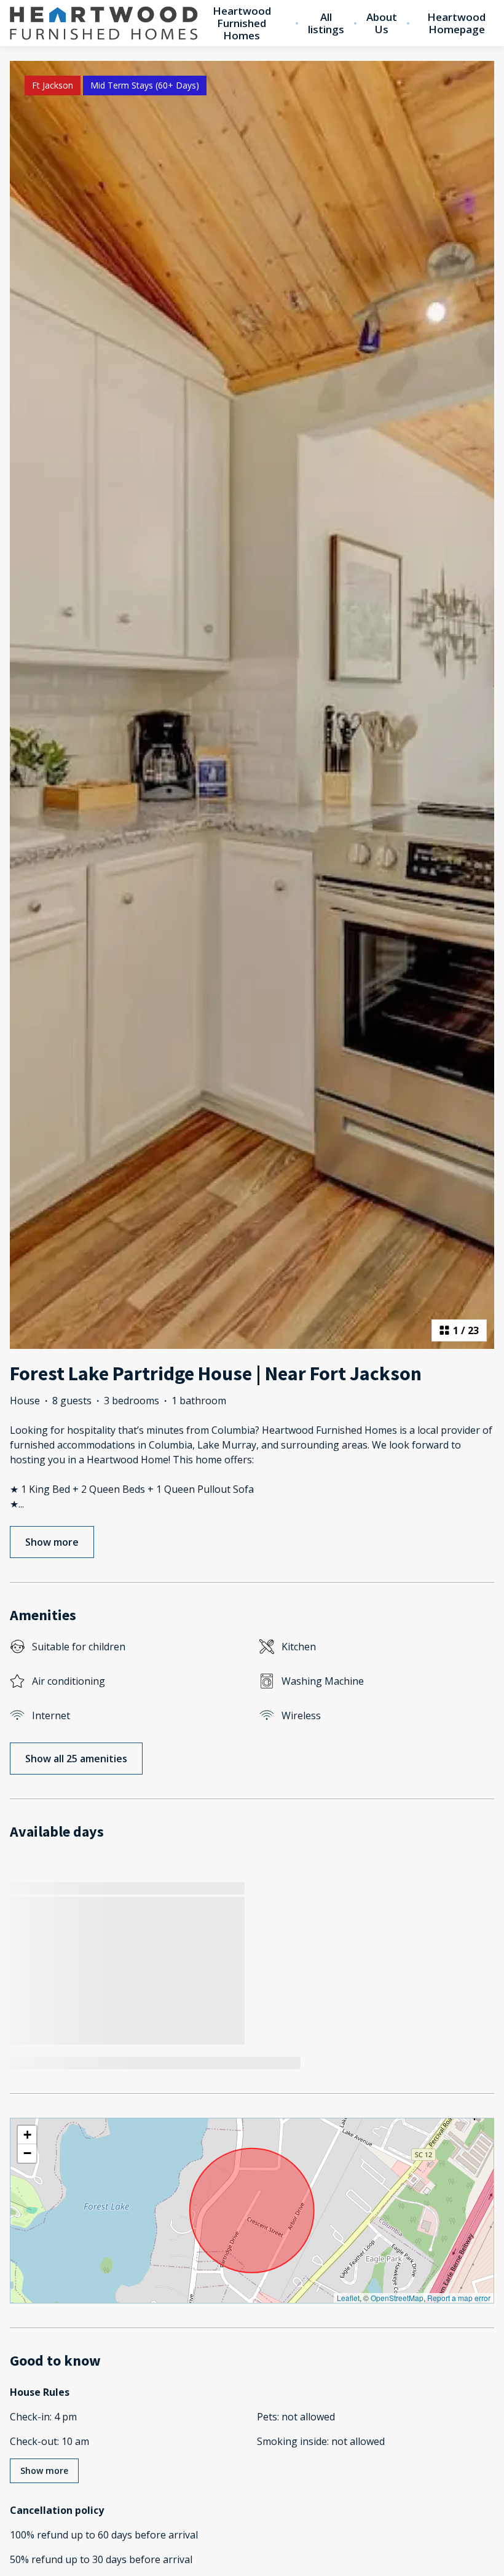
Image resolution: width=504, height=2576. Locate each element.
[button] (27, 2135)
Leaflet (348, 2298)
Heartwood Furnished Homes (242, 23)
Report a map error (459, 2298)
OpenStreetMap (397, 2298)
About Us (382, 23)
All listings (326, 23)
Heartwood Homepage (456, 23)
